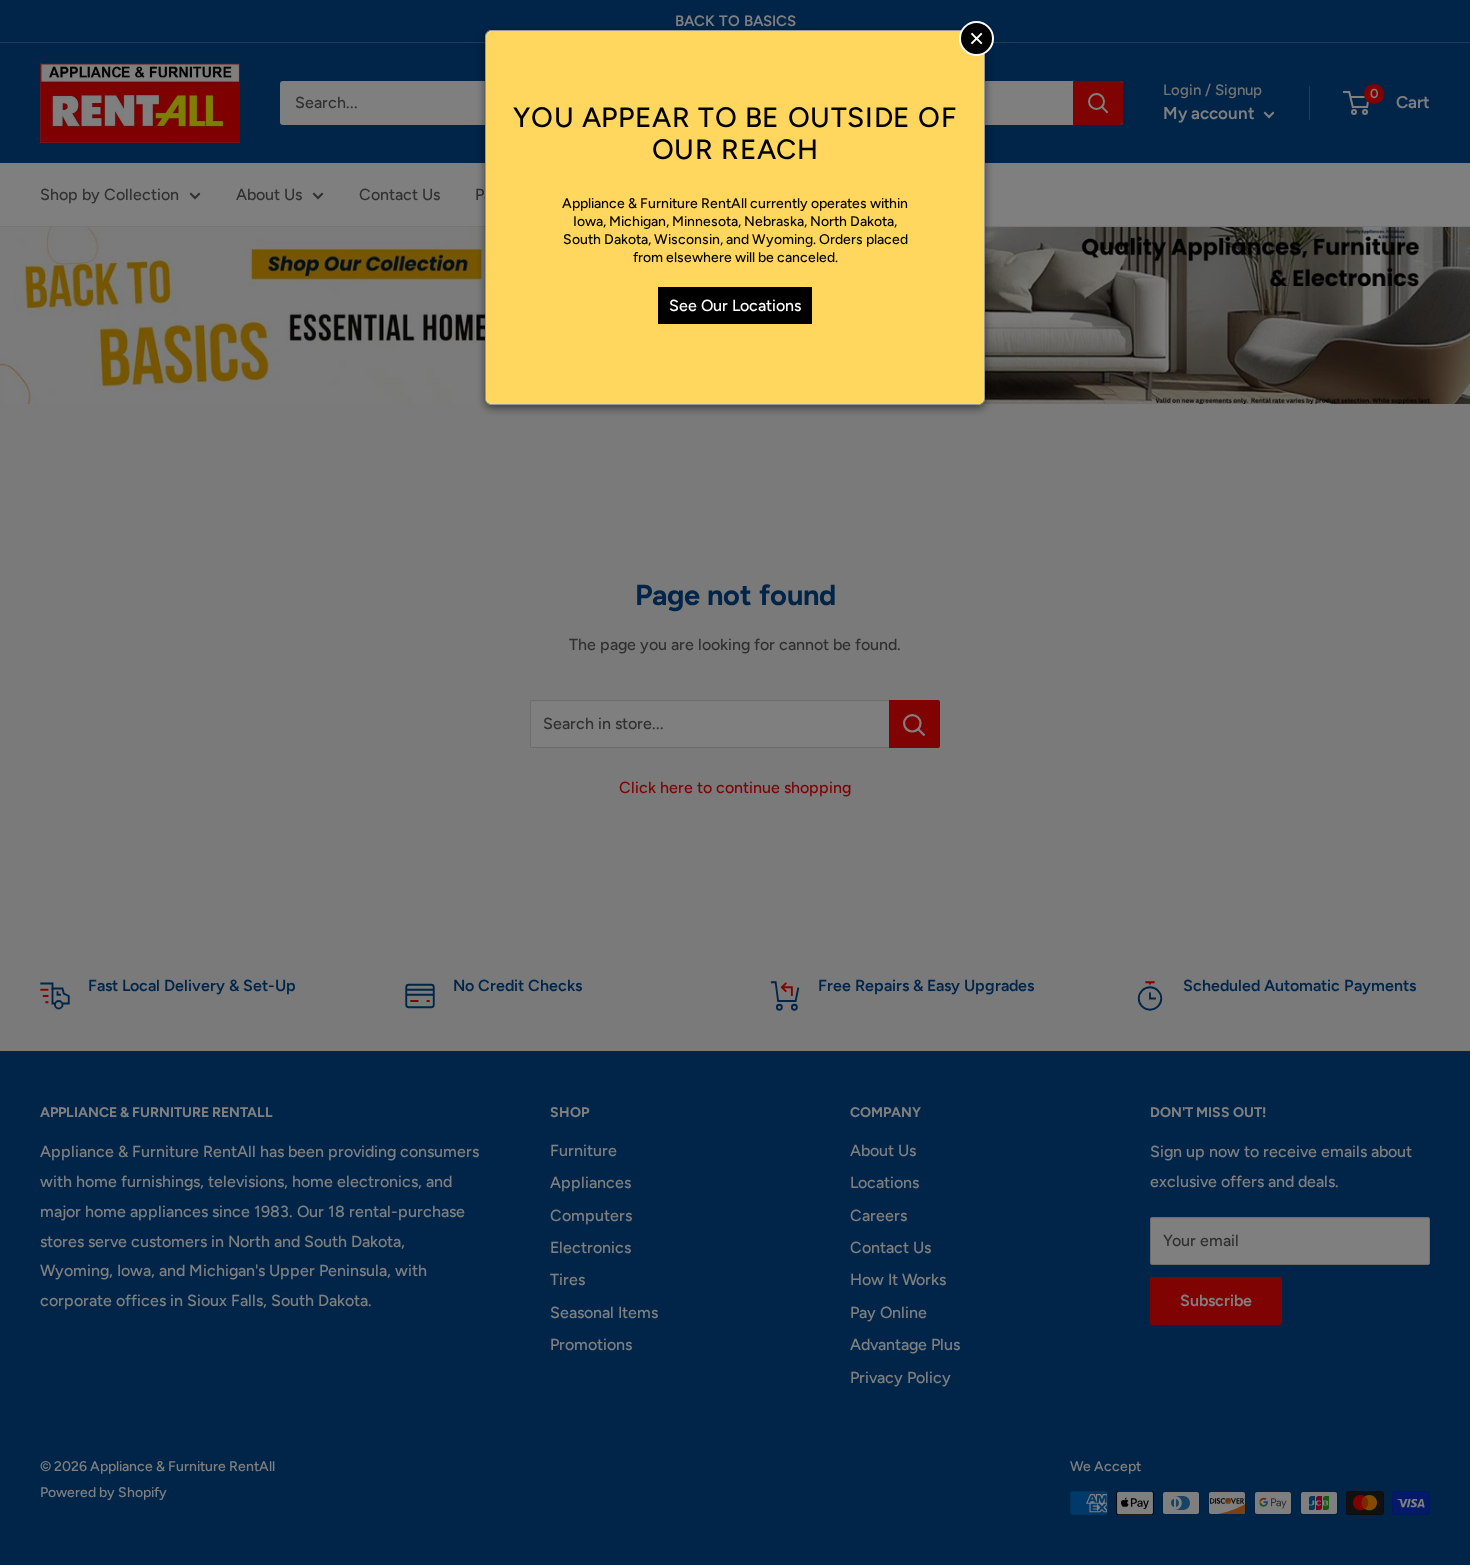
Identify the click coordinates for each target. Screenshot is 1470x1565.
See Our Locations (735, 305)
